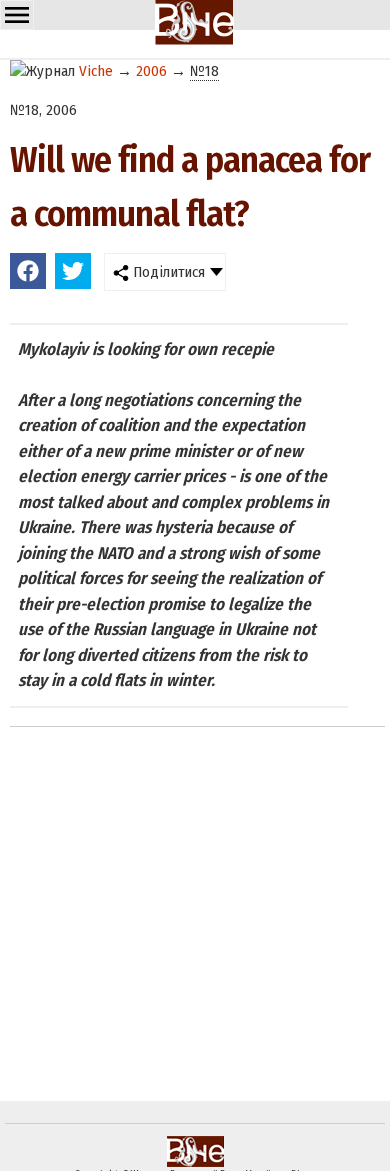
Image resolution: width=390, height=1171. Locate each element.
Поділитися (167, 272)
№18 (204, 71)
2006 (151, 71)
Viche (96, 71)
